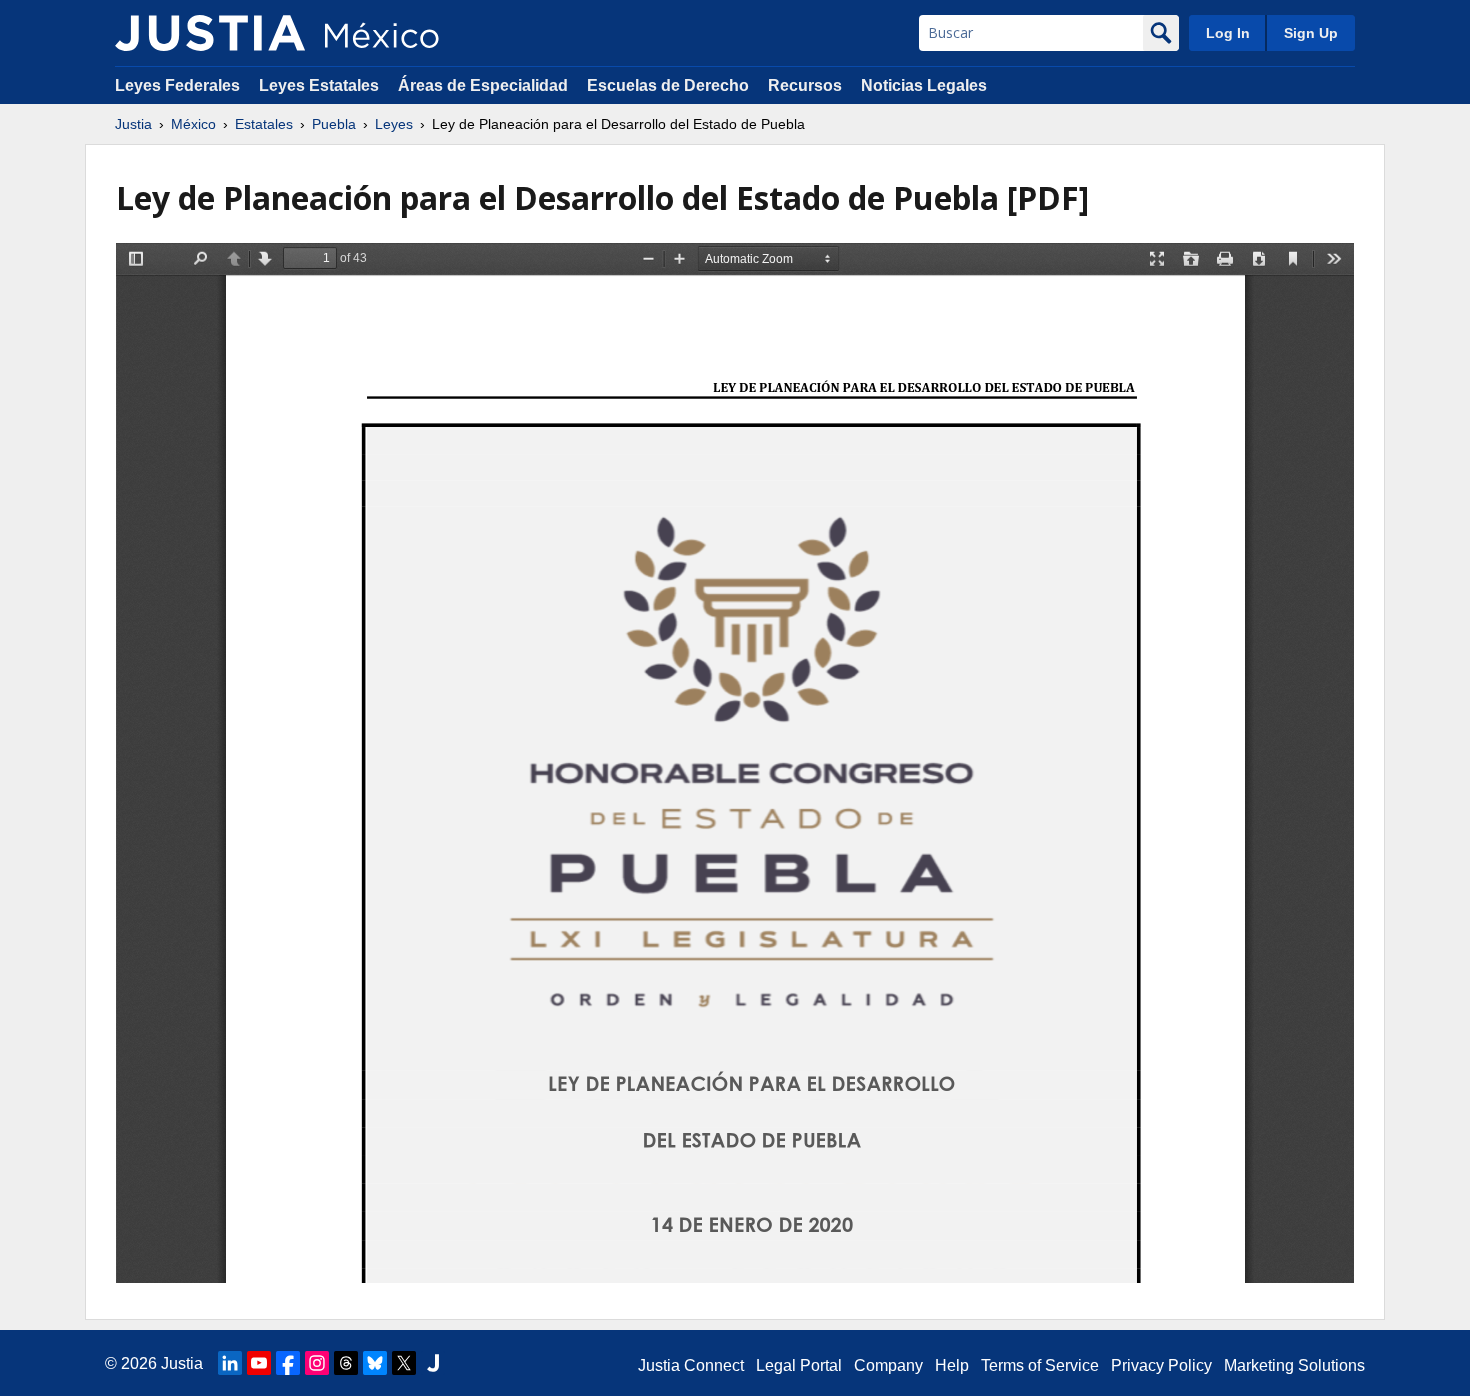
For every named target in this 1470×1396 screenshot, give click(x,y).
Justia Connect (691, 1365)
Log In (1228, 33)
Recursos (805, 85)
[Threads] (346, 1363)
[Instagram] (317, 1363)
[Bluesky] (375, 1363)
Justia (133, 124)
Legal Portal (799, 1365)
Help (952, 1365)
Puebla (334, 124)
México (193, 124)
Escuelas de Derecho (668, 85)
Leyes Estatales (319, 85)
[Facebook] (288, 1363)
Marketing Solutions (1294, 1365)
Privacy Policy (1161, 1365)
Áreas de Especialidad (483, 85)
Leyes (394, 124)
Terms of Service (1040, 1365)
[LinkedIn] (230, 1363)
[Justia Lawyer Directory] (433, 1363)
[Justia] (210, 33)
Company (888, 1365)
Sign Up (1311, 33)
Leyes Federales (177, 85)
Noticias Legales (924, 85)
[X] (404, 1363)
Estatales (264, 124)
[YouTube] (259, 1363)
